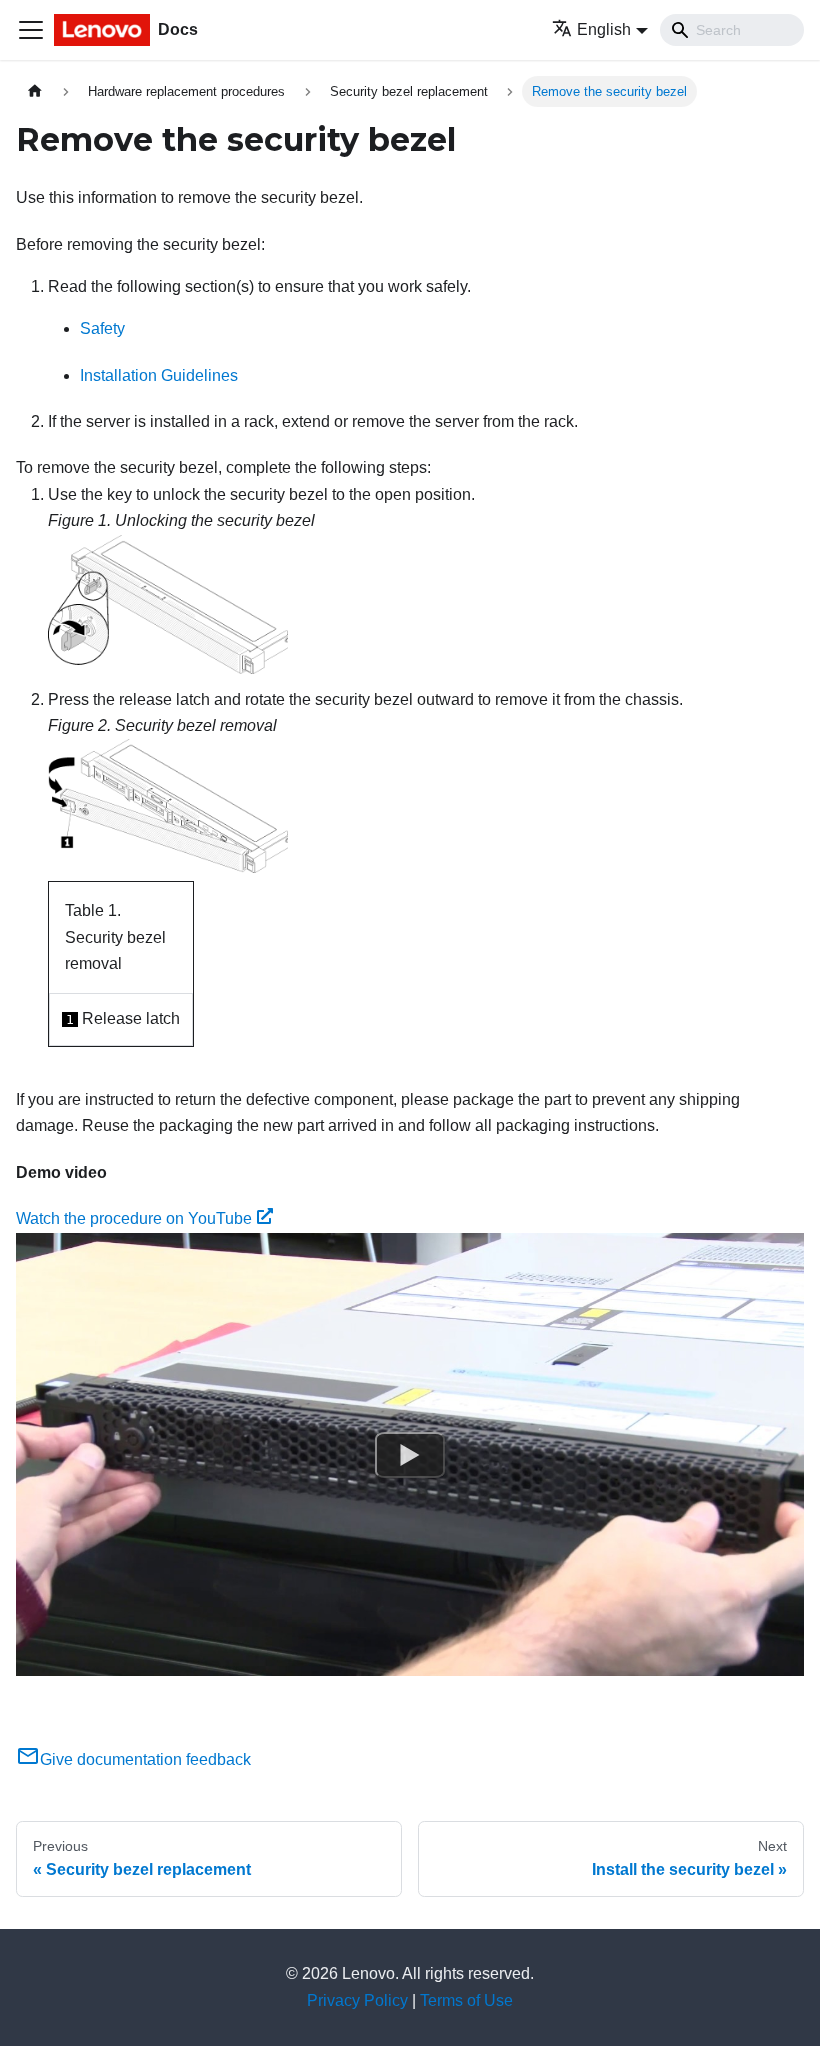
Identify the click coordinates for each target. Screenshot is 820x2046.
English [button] (604, 29)
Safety (102, 328)
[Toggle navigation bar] (31, 30)
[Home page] (35, 91)
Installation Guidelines (159, 375)
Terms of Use (466, 2000)
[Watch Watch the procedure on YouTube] (410, 1454)
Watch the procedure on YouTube (134, 1218)
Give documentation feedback (145, 1759)
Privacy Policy (357, 2000)
